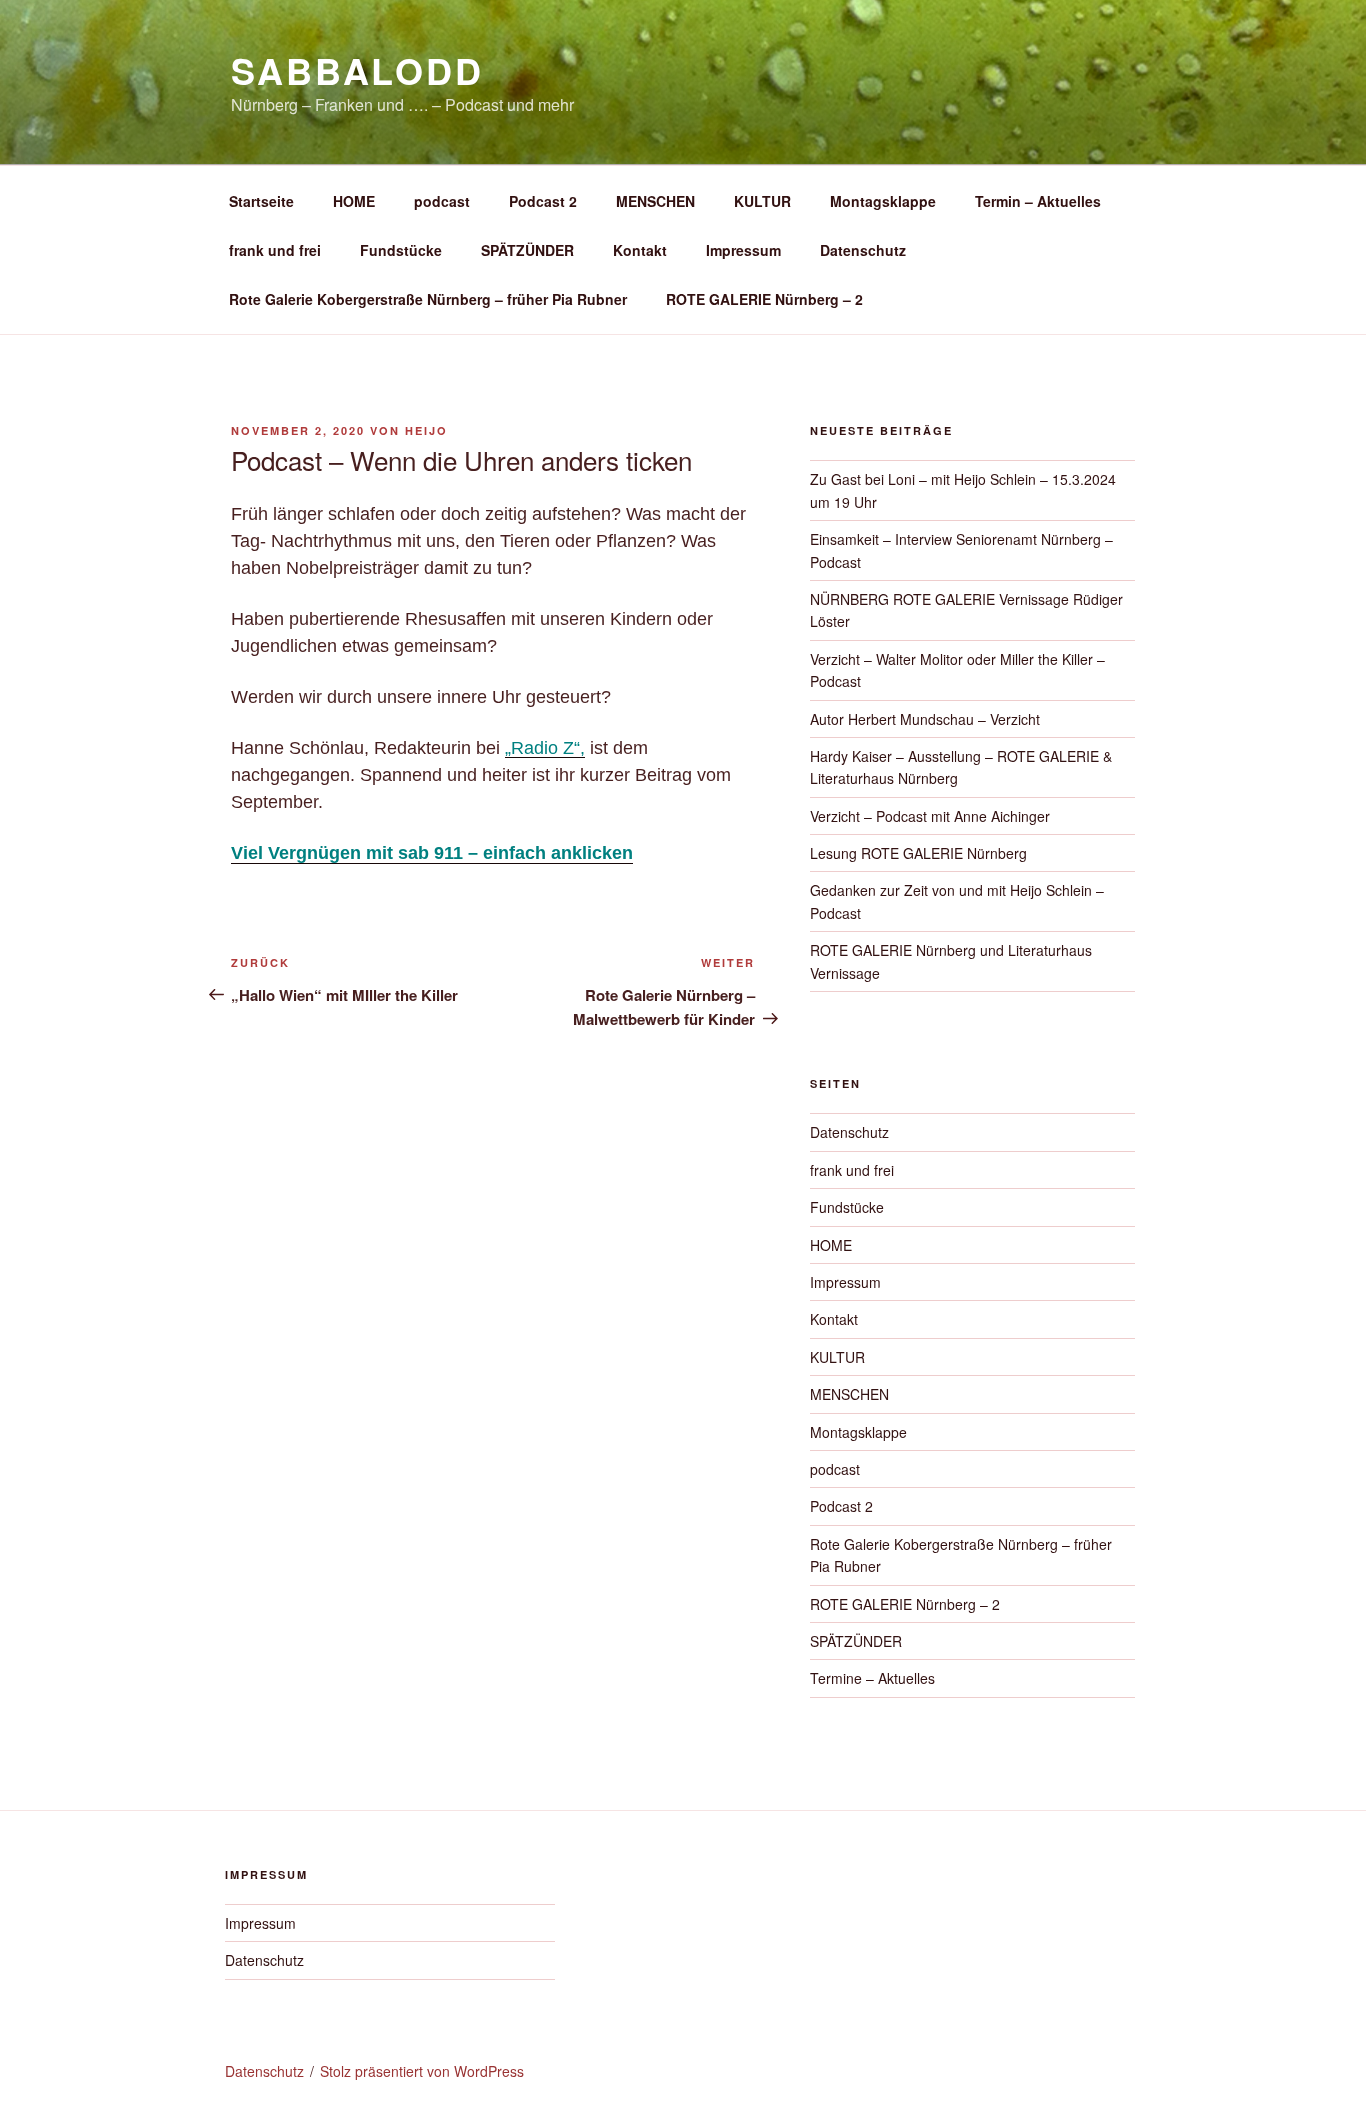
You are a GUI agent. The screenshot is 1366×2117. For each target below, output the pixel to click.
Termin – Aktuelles (1038, 201)
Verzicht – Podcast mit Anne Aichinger (930, 816)
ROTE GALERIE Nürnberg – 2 (764, 299)
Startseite (261, 201)
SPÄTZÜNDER (527, 250)
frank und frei (275, 250)
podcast (442, 201)
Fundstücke (401, 250)
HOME (354, 201)
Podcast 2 (543, 201)
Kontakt (640, 250)
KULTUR (762, 201)
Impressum (743, 250)
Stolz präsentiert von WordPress (422, 2071)
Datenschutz (863, 250)
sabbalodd (357, 70)
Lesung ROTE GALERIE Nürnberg (918, 853)
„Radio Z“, (545, 748)
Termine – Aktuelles (872, 1678)
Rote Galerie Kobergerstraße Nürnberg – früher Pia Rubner (428, 299)
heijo (426, 430)
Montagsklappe (883, 201)
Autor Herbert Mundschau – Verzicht (925, 719)
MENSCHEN (655, 201)
